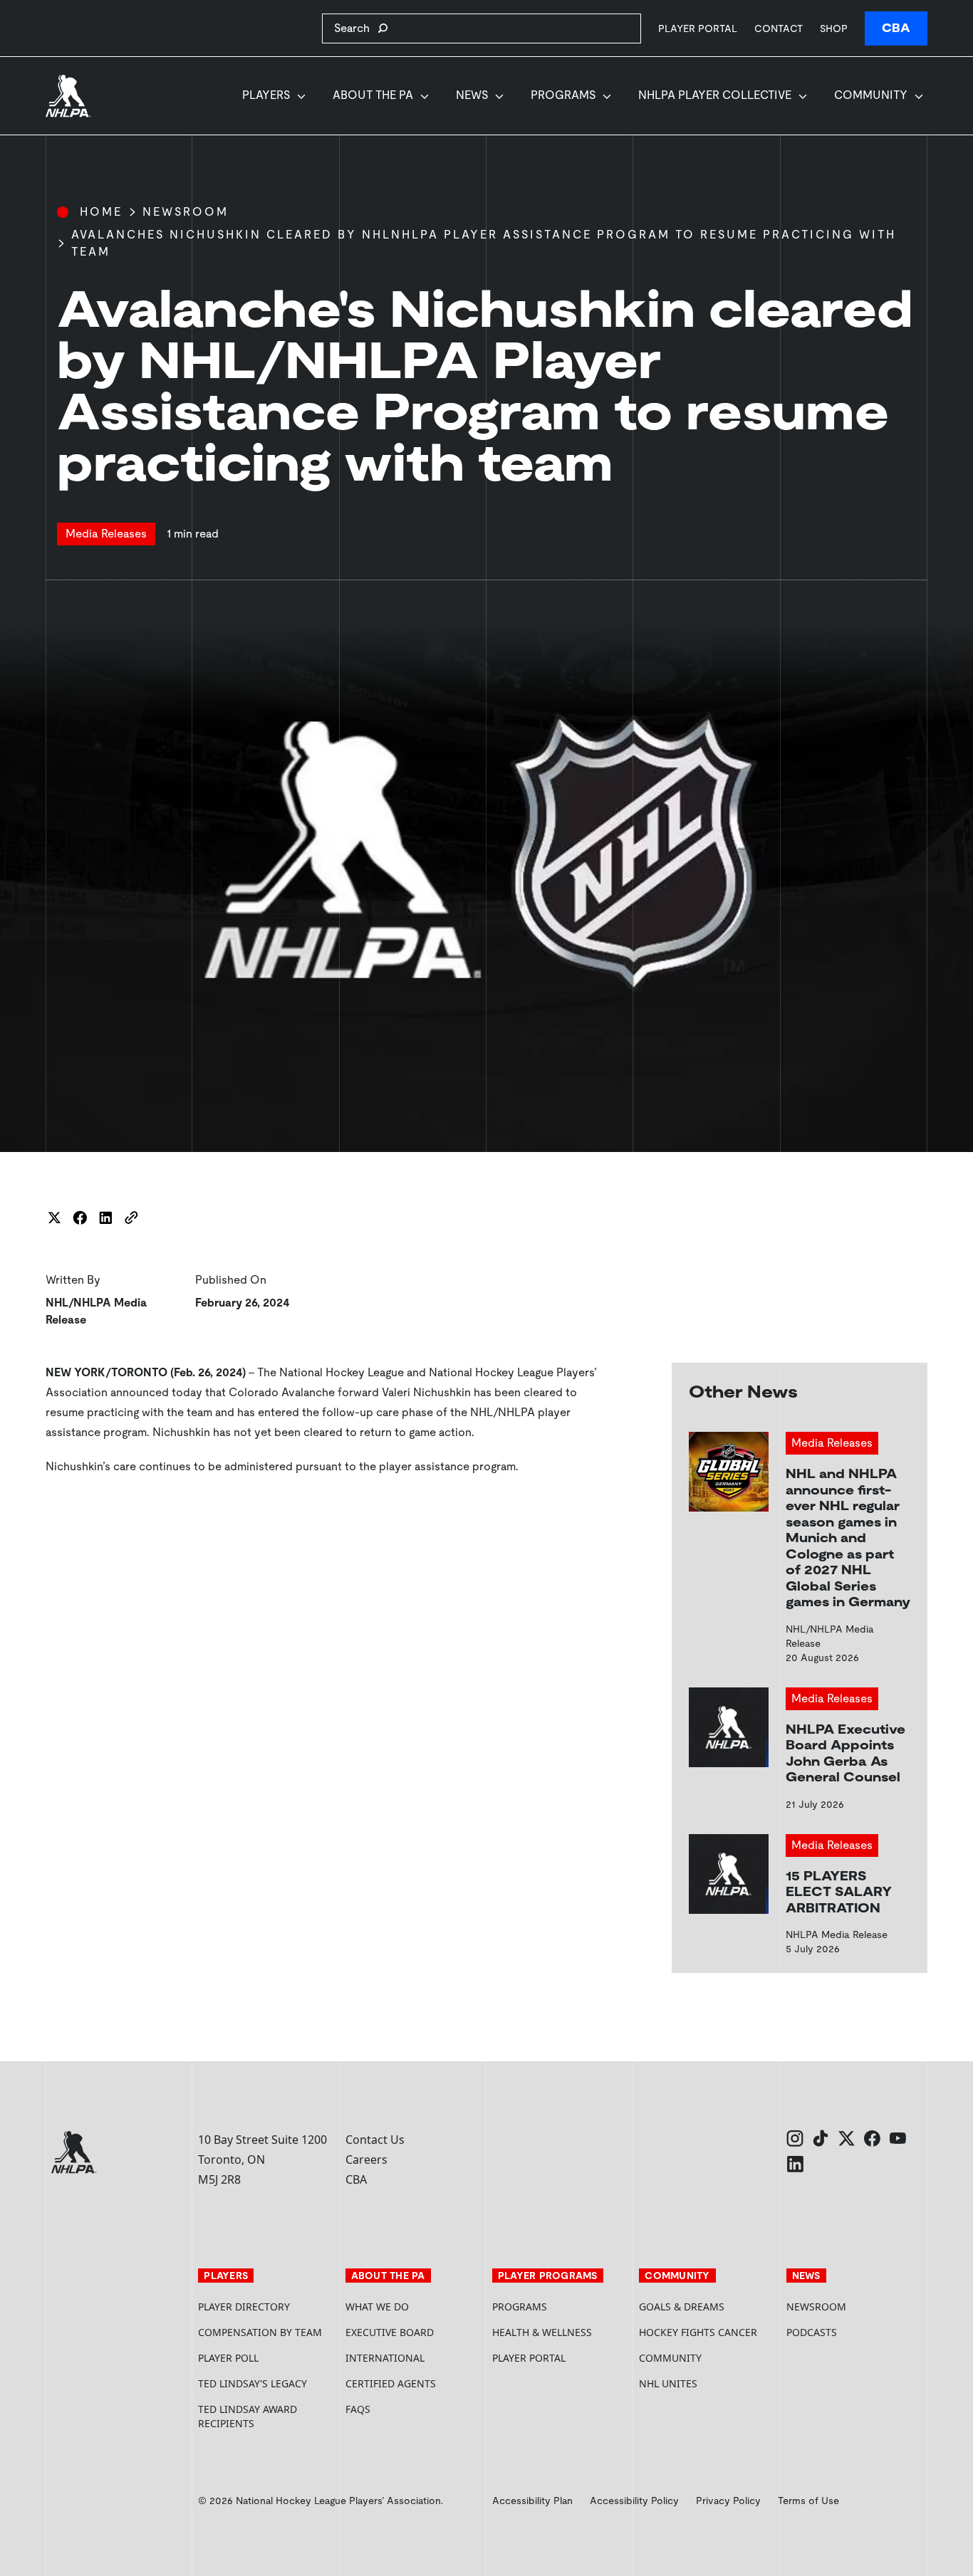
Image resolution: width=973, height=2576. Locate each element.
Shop (834, 28)
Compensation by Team (260, 2332)
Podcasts (812, 2332)
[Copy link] (131, 1218)
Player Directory (244, 2307)
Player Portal (698, 28)
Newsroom (186, 212)
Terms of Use (808, 2501)
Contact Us (375, 2140)
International (385, 2358)
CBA (896, 28)
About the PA (373, 95)
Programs (563, 95)
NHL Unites (707, 2383)
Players (266, 95)
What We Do (377, 2307)
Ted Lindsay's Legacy (253, 2383)
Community (871, 95)
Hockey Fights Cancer (698, 2332)
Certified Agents (391, 2383)
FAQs (358, 2409)
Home (101, 212)
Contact (779, 28)
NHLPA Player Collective (715, 95)
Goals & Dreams (682, 2307)
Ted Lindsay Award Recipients (248, 2416)
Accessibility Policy (634, 2501)
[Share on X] (54, 1218)
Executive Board (390, 2332)
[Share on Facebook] (80, 1218)
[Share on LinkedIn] (105, 1218)
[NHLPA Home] (68, 96)
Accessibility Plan (532, 2501)
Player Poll (228, 2358)
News (472, 95)
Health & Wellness (542, 2332)
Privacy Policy (728, 2501)
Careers (366, 2159)
